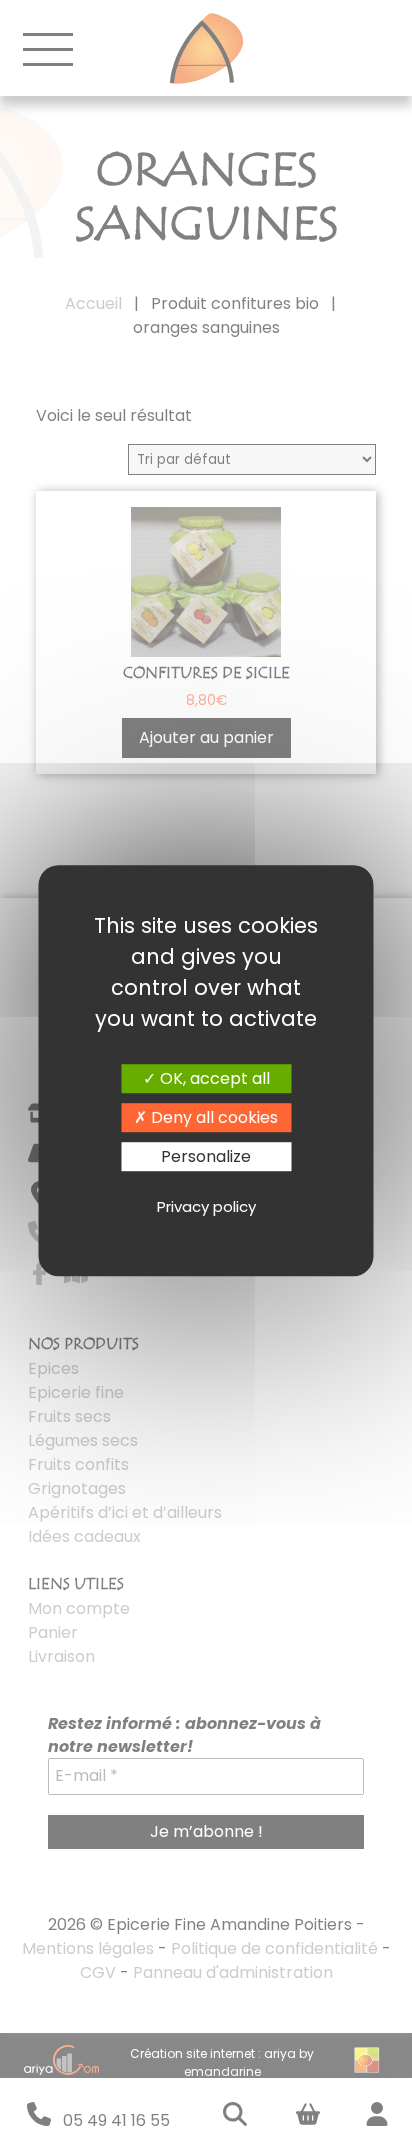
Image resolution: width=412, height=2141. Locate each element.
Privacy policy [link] (206, 1206)
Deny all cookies (212, 1117)
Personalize (206, 1156)
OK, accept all (213, 1078)
